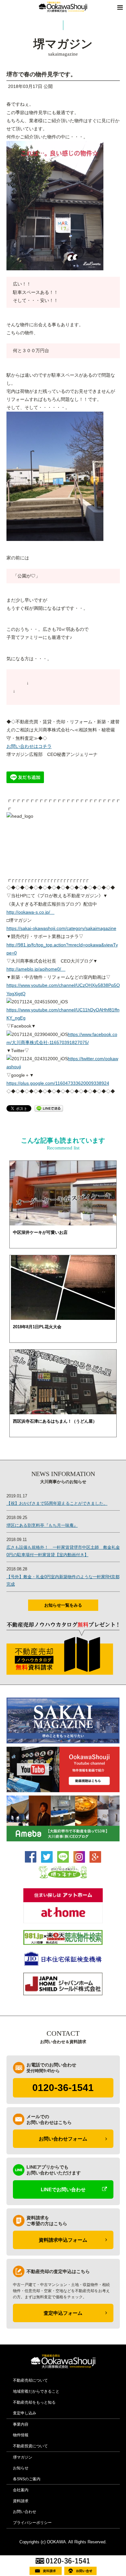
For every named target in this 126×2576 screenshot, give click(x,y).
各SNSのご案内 (27, 2479)
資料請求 (21, 2501)
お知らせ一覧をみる (63, 1605)
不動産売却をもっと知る (34, 2402)
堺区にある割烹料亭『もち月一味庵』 (42, 1525)
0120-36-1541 (63, 2088)
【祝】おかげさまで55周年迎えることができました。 (57, 1503)
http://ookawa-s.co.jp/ (31, 912)
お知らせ (21, 2468)
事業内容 (21, 2424)
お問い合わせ (25, 2512)
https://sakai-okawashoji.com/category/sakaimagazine (61, 928)
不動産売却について (30, 2380)
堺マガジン (23, 2457)
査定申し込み (25, 2413)
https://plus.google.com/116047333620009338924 (58, 1083)
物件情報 (21, 2435)
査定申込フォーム (63, 2313)
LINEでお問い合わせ (63, 2189)
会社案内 (21, 2490)
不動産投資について (30, 2446)
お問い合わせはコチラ (29, 746)
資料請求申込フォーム (63, 2240)
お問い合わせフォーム (63, 2139)
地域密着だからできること (36, 2391)
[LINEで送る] (49, 1108)
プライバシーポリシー (32, 2523)
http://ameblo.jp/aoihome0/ (36, 969)
